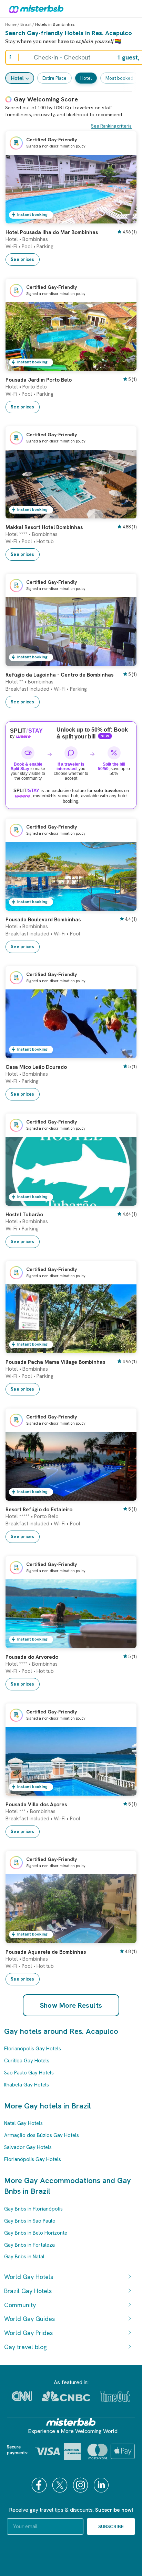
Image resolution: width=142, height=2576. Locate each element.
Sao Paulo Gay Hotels (29, 2073)
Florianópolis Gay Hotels (33, 2049)
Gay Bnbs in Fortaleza (29, 2245)
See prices (23, 259)
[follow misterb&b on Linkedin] (102, 2485)
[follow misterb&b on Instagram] (81, 2485)
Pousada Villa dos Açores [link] (36, 1805)
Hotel (17, 78)
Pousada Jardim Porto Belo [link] (39, 380)
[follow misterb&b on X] (61, 2485)
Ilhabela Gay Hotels (27, 2085)
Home (11, 24)
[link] (124, 218)
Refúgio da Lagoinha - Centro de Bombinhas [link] (59, 675)
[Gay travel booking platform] (71, 2422)
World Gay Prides (28, 2333)
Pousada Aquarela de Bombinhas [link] (46, 1952)
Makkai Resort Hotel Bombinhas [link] (44, 527)
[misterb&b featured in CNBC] (66, 2396)
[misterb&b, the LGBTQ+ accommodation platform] (34, 9)
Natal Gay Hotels (23, 2123)
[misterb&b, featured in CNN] (22, 2396)
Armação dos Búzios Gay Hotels (42, 2135)
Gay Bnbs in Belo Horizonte (36, 2233)
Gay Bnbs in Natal (24, 2257)
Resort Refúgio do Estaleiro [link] (39, 1510)
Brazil (26, 24)
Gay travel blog (26, 2347)
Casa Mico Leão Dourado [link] (36, 1067)
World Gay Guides (29, 2319)
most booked (119, 78)
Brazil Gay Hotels (28, 2291)
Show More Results (71, 2005)
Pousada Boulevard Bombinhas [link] (43, 920)
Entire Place (54, 78)
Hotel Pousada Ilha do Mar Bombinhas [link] (52, 232)
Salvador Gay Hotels (28, 2147)
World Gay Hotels (29, 2277)
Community (20, 2305)
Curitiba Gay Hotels (27, 2061)
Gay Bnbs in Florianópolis (33, 2209)
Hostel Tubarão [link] (24, 1215)
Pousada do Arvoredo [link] (32, 1657)
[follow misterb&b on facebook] (40, 2485)
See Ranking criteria (111, 126)
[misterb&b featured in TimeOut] (115, 2396)
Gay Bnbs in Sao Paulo (30, 2221)
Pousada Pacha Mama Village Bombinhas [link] (55, 1362)
